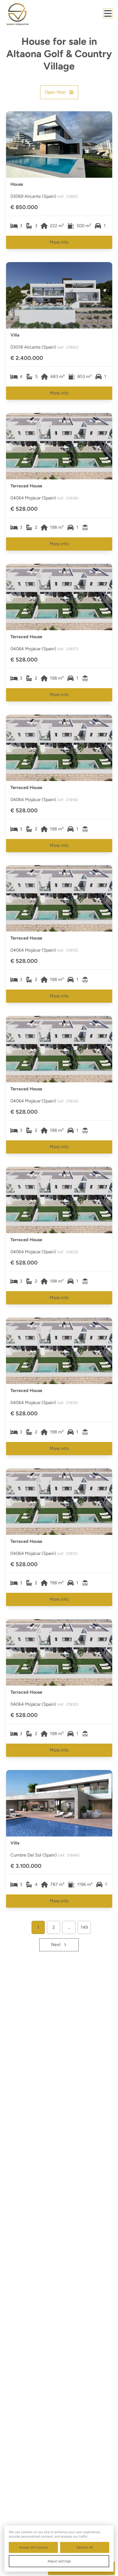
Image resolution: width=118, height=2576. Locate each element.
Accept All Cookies (33, 2547)
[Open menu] (108, 13)
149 (84, 1927)
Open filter (55, 92)
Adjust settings (59, 2561)
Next (56, 1945)
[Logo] (28, 14)
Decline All (85, 2547)
